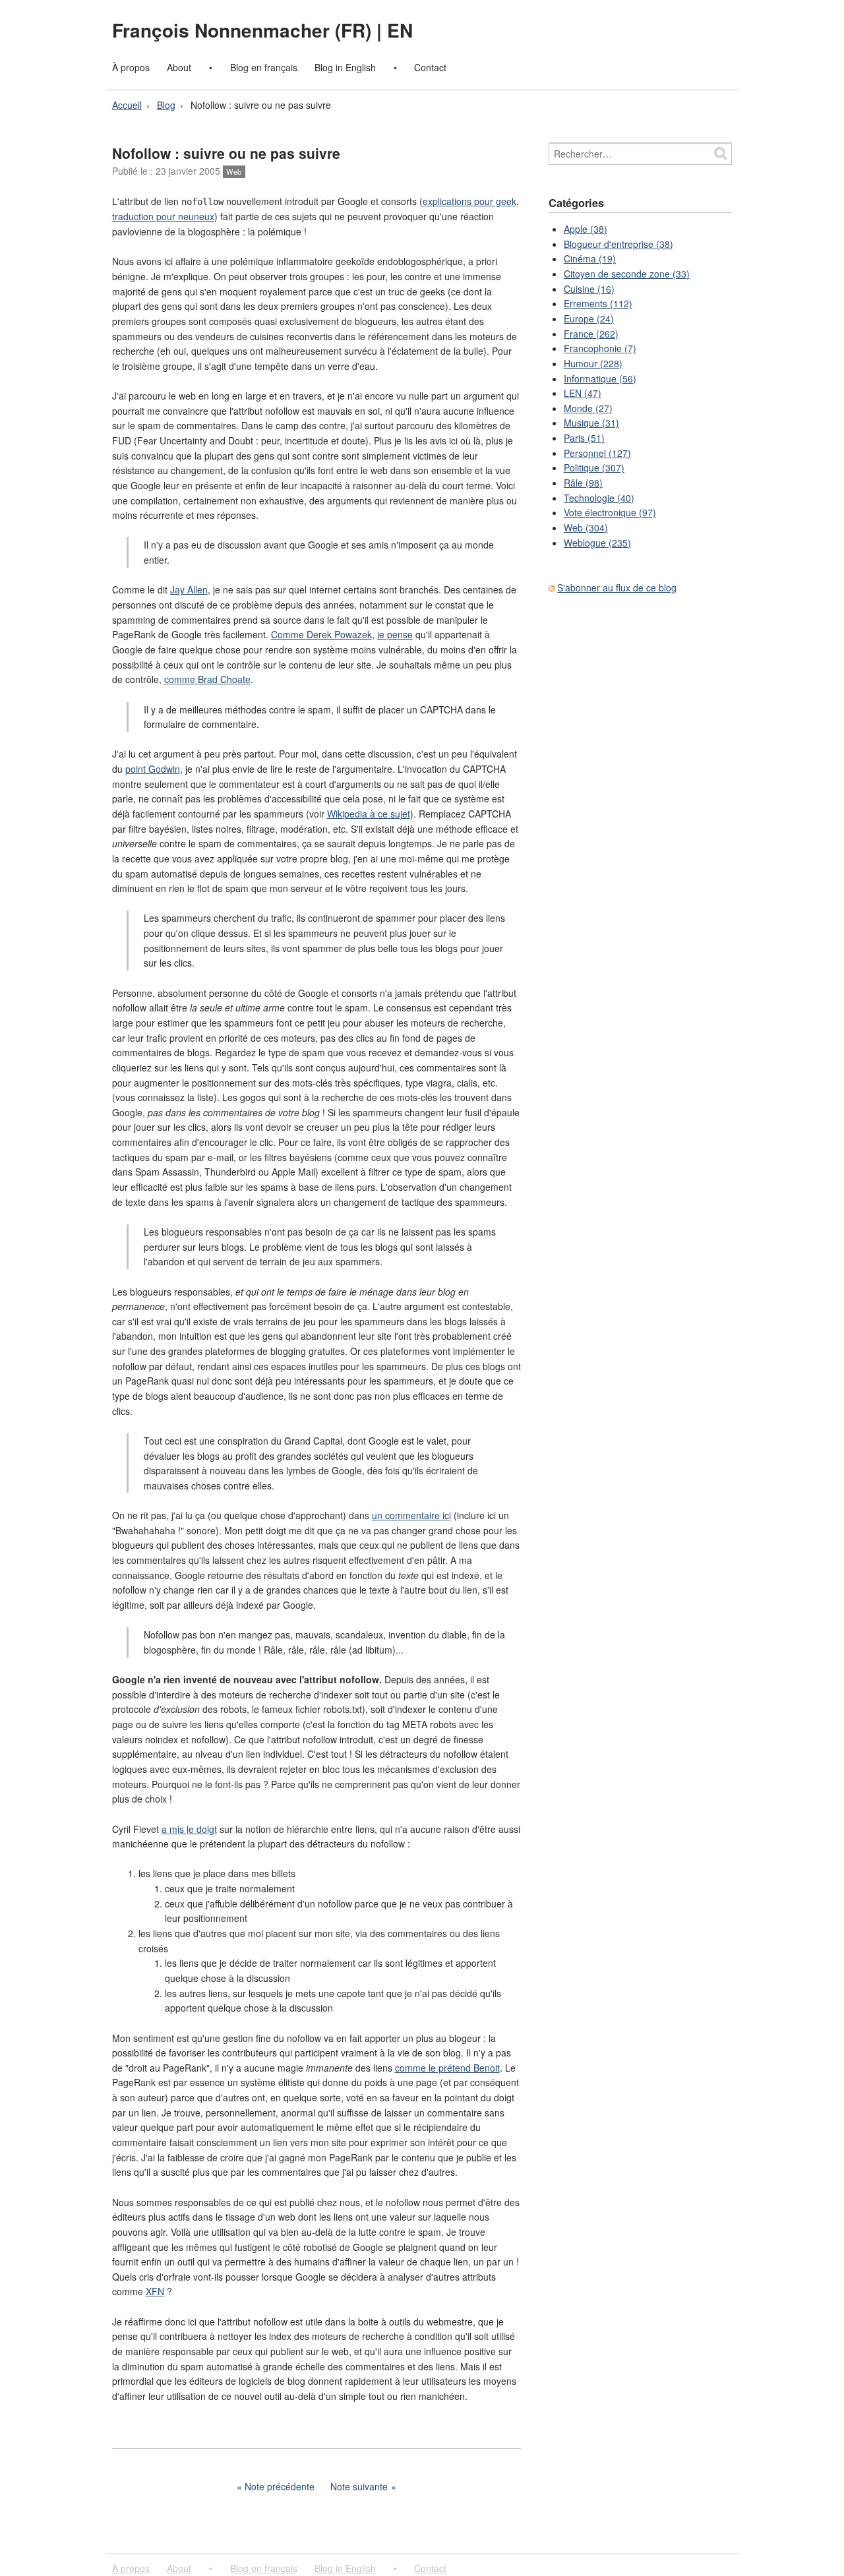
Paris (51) (584, 438)
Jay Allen (189, 589)
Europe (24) (589, 318)
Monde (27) (588, 408)
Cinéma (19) (590, 258)
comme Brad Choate (207, 679)
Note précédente (280, 2486)
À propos (131, 67)
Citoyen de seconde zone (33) (627, 274)
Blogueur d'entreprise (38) (618, 244)
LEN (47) (583, 393)
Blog (166, 105)
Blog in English (345, 67)
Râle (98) (583, 483)
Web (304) (586, 527)
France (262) (591, 334)
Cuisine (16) (589, 289)
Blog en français (264, 67)
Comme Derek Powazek (321, 634)
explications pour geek (469, 201)
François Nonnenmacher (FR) (244, 30)
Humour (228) (593, 363)
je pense (395, 634)
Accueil (127, 105)
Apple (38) (586, 229)
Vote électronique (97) (610, 512)
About (179, 67)
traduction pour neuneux (163, 216)
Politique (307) (594, 467)
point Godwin (153, 769)
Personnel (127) (597, 453)
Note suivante (359, 2486)
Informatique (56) (600, 378)
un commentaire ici (411, 1515)
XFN (155, 2291)
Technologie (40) (599, 498)
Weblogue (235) (597, 543)
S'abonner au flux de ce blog (617, 587)
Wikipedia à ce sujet (369, 814)
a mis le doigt (189, 1829)
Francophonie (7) (600, 348)
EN (400, 30)
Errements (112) (598, 303)
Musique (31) (591, 423)
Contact (430, 67)
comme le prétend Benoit (447, 2068)
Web (234, 171)
